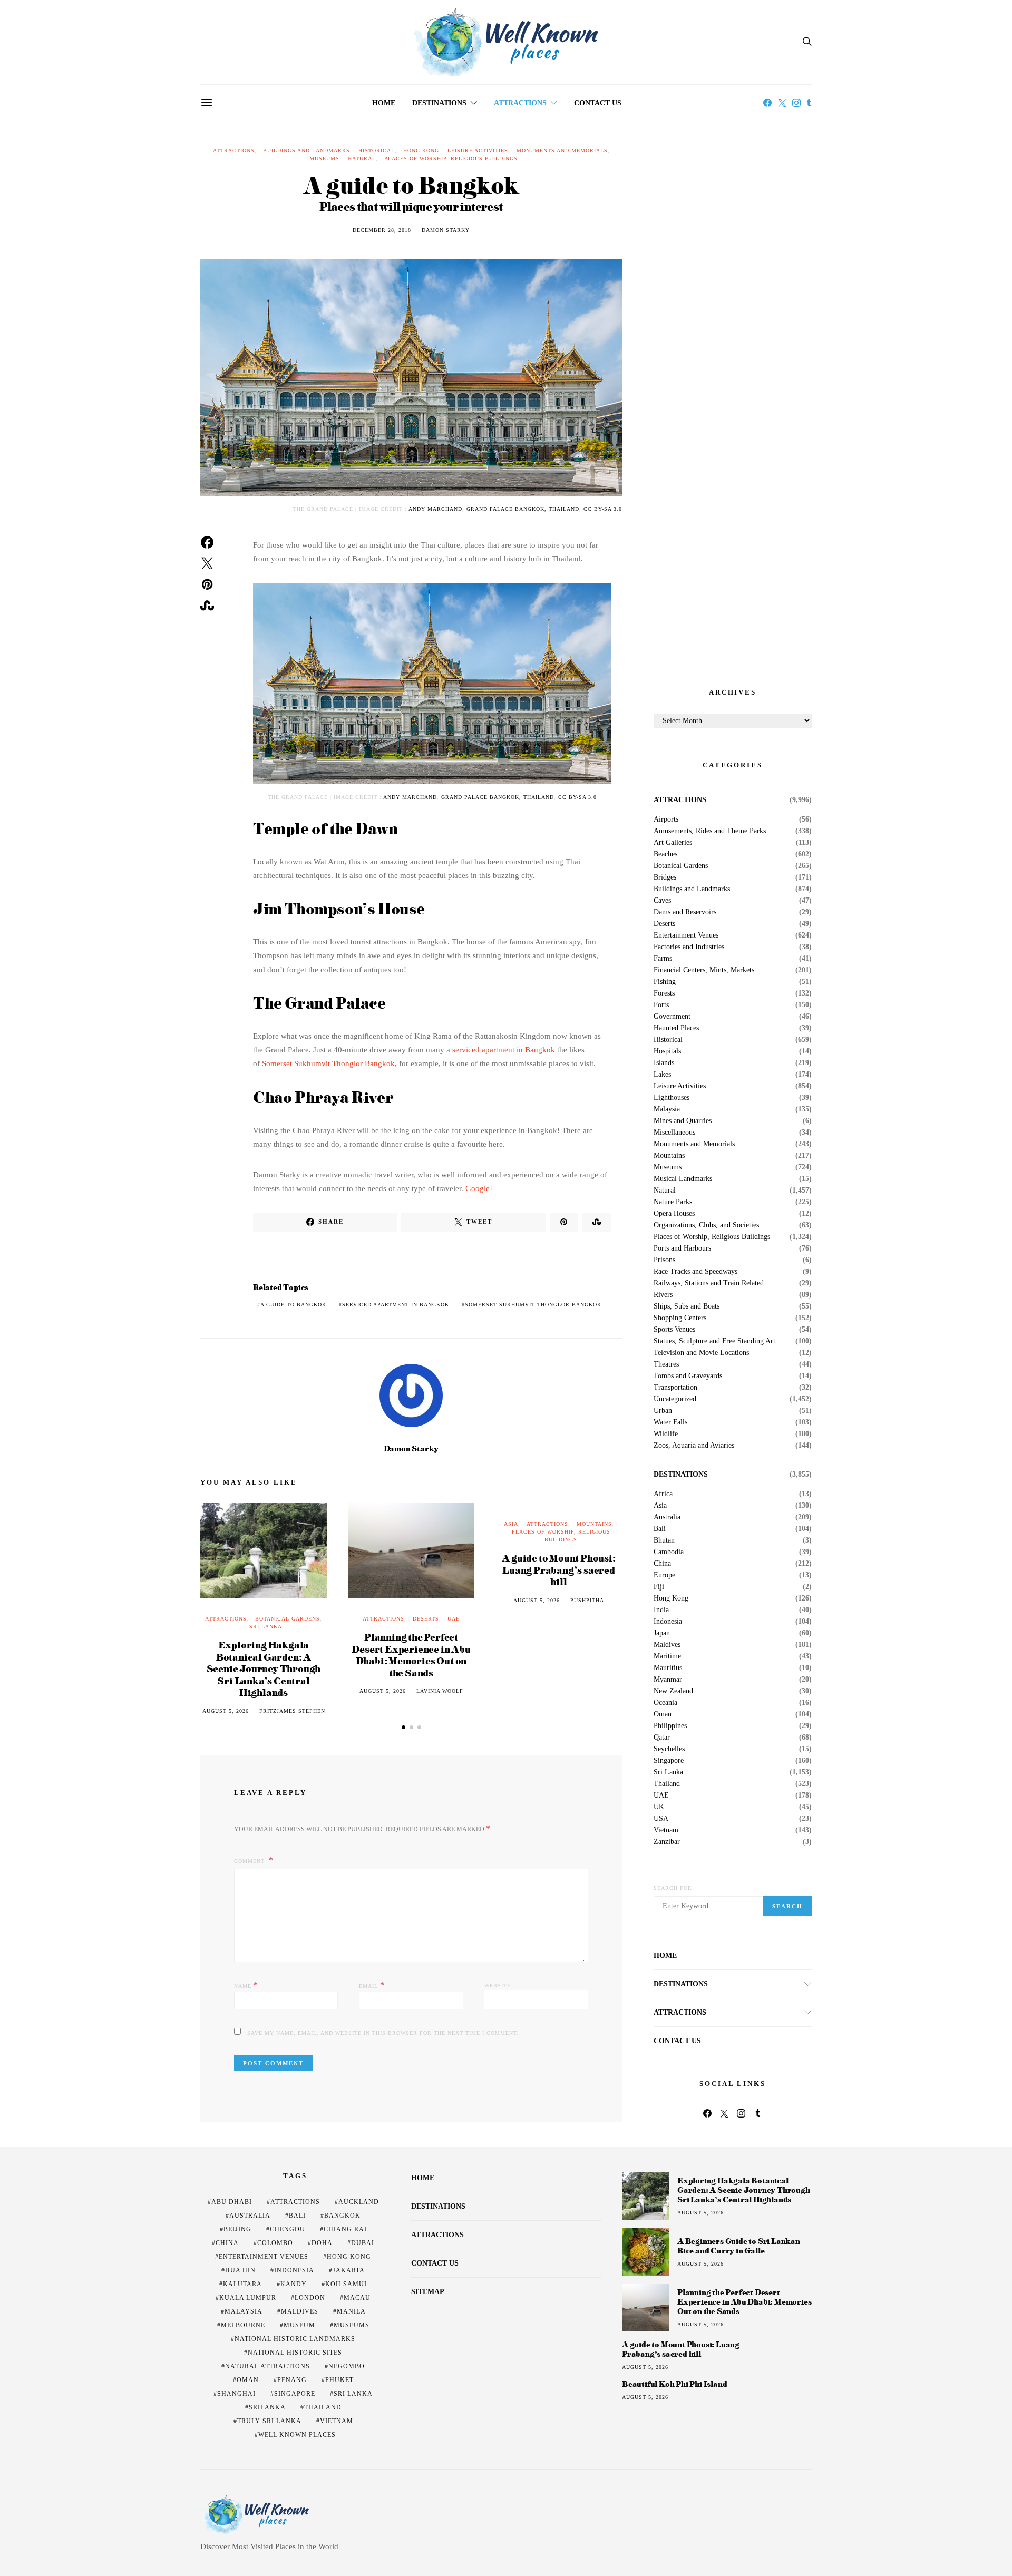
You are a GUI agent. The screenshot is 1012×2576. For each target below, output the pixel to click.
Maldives (667, 1645)
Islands (664, 1063)
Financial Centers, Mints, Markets (704, 970)
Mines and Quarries (683, 1121)
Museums (324, 158)
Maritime (667, 1656)
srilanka (267, 2407)
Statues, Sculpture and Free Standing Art (714, 1341)
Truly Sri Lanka (269, 2421)
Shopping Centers (680, 1318)
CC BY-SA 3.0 (603, 509)
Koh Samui (346, 2284)
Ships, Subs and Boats (687, 1306)
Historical (377, 150)
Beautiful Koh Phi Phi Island (674, 2384)
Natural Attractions (267, 2366)
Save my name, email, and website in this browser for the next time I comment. (383, 2033)
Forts (661, 1005)
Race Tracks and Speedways (695, 1272)
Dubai (363, 2243)
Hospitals (667, 1051)
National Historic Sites (295, 2353)
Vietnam (666, 1830)
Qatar (662, 1738)
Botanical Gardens (288, 1619)
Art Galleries (673, 843)
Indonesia (668, 1622)
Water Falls (670, 1422)
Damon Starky (446, 230)
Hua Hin (240, 2270)
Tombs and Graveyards (688, 1376)
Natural (362, 158)
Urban (663, 1411)
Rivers (663, 1295)
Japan (662, 1633)
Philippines (670, 1726)
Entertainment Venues (686, 935)
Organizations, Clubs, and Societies (706, 1225)
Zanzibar (667, 1842)
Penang (292, 2380)
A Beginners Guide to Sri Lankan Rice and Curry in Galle (739, 2246)
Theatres (666, 1364)
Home (384, 103)
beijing (237, 2229)
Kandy (294, 2284)
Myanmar (668, 1680)
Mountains (594, 1524)
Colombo (275, 2243)
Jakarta (349, 2270)
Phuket (339, 2380)
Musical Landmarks (683, 1179)
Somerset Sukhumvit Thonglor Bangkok (328, 1063)
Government (672, 1017)
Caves (662, 901)
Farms (663, 959)
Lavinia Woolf (440, 1691)
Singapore (669, 1761)
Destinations (439, 103)
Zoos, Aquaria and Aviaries (694, 1446)
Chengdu (288, 2229)
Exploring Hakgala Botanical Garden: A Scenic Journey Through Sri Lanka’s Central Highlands (264, 1668)
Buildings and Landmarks (306, 150)
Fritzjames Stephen (292, 1711)
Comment (250, 1861)
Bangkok (342, 2216)
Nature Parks (673, 1202)
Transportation (675, 1388)
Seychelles (669, 1749)
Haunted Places (676, 1028)
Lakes (662, 1075)
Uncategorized (675, 1399)
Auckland (359, 2202)
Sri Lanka (266, 1627)
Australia (667, 1517)
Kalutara (242, 2284)
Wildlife (666, 1434)
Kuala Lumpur (248, 2298)
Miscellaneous (674, 1133)
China (662, 1564)
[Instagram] (796, 103)
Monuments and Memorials (562, 150)
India (661, 1610)
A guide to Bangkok (293, 1305)
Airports (666, 819)
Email (372, 1985)
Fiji (659, 1587)
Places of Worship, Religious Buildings (451, 158)
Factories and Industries (689, 947)
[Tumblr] (809, 103)
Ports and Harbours (682, 1248)
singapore (295, 2394)
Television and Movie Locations (701, 1353)
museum (299, 2325)
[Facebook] (767, 103)
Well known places (297, 2435)
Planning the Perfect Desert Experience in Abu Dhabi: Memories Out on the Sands (411, 1655)
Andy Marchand (435, 509)
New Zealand (673, 1691)
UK (659, 1807)
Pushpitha (587, 1600)
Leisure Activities (478, 150)
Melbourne (243, 2325)
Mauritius (668, 1668)
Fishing (665, 982)
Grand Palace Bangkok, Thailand (523, 509)
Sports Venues (674, 1330)
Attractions (520, 103)
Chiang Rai (345, 2229)
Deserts (426, 1619)
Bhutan (664, 1540)
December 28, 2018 (382, 230)
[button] (403, 1727)
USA (661, 1819)
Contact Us (598, 103)
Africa (663, 1494)
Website (498, 1985)
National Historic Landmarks (295, 2339)
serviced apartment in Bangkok (504, 1050)
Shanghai (236, 2394)
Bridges (665, 877)
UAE (454, 1619)
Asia (511, 1524)
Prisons (664, 1260)
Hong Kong (421, 150)
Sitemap (428, 2292)
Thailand (667, 1784)
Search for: (674, 1888)
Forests (664, 993)
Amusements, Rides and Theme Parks (710, 831)
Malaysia (667, 1109)
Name (246, 1985)
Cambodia (669, 1552)
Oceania (665, 1703)
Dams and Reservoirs (685, 912)
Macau (357, 2298)
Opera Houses (674, 1214)
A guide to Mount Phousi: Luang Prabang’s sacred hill (558, 1569)
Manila (351, 2311)
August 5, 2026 (226, 1711)
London (310, 2298)
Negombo (347, 2366)
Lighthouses (672, 1098)
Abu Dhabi (232, 2202)
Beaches (665, 854)
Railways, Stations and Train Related (709, 1283)
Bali (660, 1529)
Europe (664, 1575)
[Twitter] (782, 103)
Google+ (480, 1188)
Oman (663, 1714)
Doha (322, 2243)
